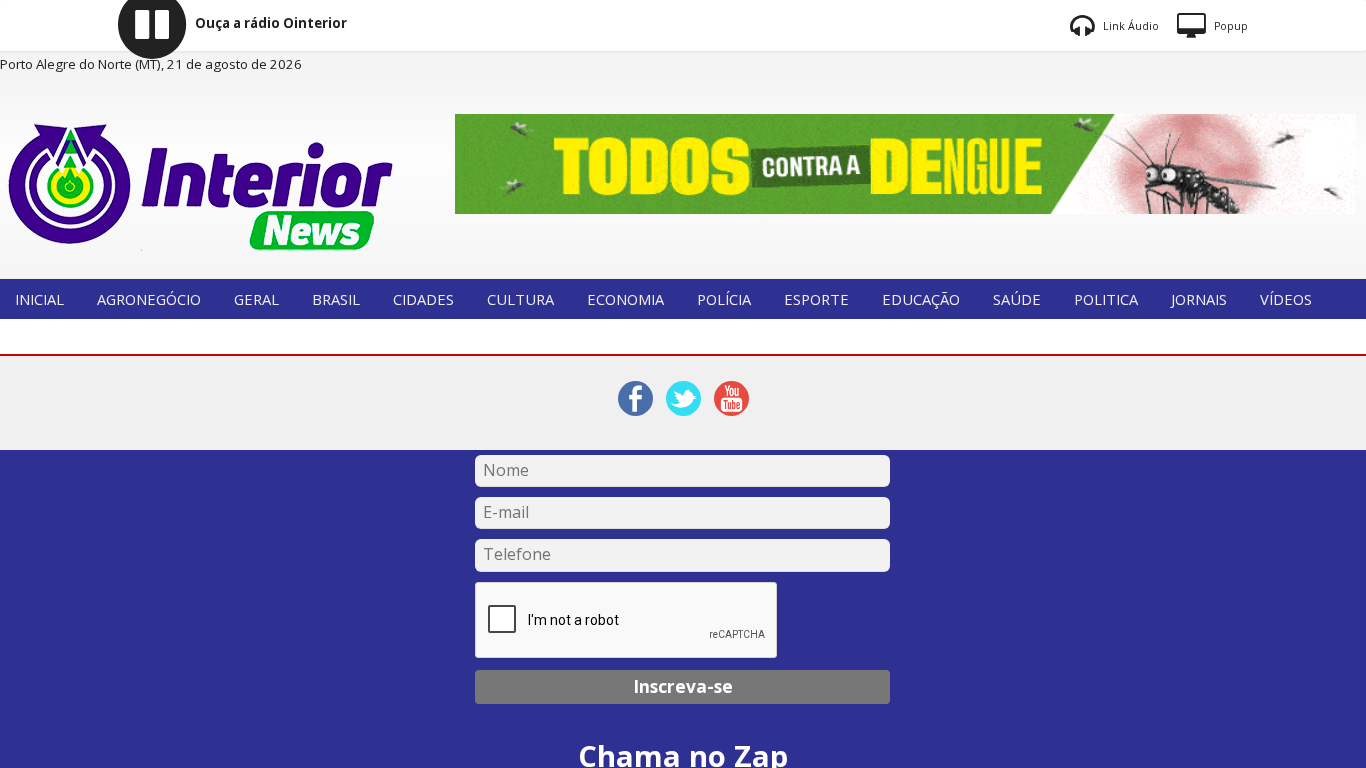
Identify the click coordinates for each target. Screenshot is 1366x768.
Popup (1229, 26)
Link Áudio (1129, 26)
